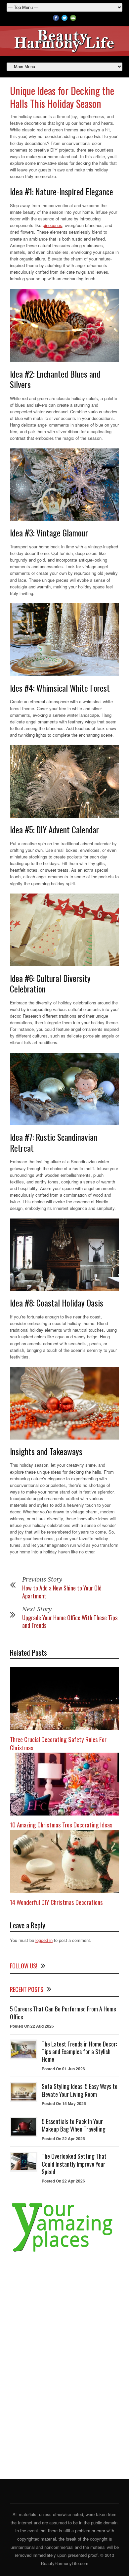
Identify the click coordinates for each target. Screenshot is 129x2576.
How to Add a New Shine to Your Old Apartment (62, 1592)
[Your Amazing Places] (64, 2252)
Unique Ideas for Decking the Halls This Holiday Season (62, 97)
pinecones (52, 225)
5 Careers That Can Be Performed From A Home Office (63, 2013)
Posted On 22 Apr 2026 (63, 2139)
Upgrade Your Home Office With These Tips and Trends (70, 1621)
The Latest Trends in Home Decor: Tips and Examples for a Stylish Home (79, 2052)
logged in (44, 1940)
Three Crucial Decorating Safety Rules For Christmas (58, 1743)
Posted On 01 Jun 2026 (63, 2069)
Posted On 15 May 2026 (64, 2103)
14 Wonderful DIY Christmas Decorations (56, 1902)
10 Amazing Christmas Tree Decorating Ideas (61, 1824)
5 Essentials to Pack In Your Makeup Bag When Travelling (74, 2125)
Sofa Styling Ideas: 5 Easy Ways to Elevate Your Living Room (80, 2090)
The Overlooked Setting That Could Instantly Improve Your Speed (74, 2164)
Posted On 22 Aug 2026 (32, 2026)
